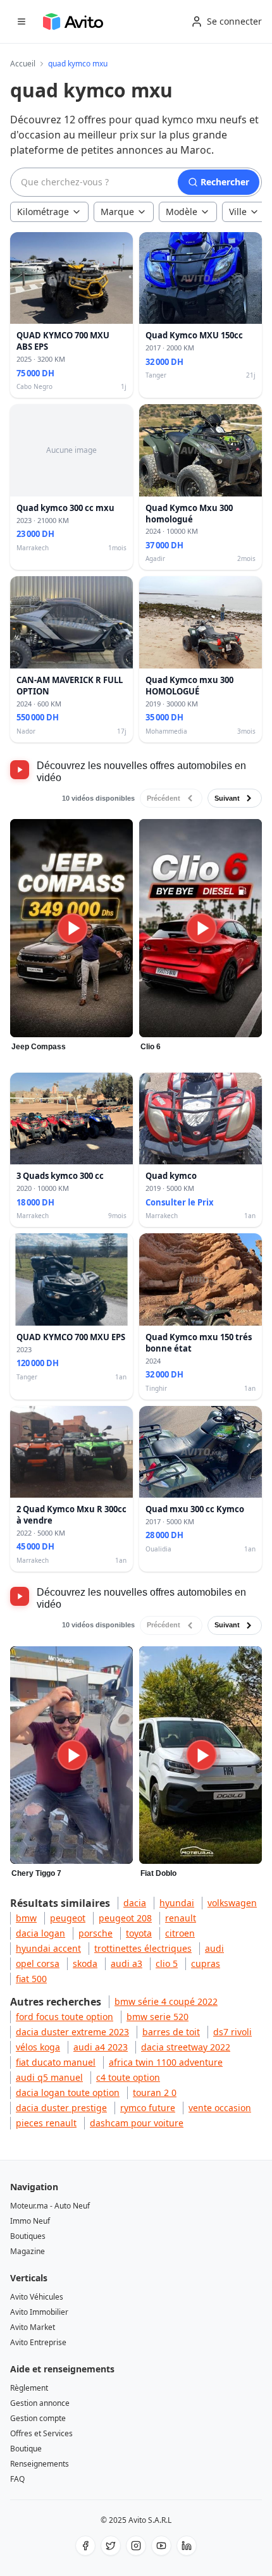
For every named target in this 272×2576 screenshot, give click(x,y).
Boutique (26, 2449)
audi (214, 1948)
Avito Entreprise (38, 2342)
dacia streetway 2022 (186, 2047)
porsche (96, 1933)
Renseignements (40, 2464)
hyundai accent (48, 1948)
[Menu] (22, 22)
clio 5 (167, 1963)
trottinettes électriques (143, 1948)
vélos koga (38, 2047)
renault (181, 1918)
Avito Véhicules (37, 2297)
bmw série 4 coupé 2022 (166, 2001)
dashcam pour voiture (137, 2123)
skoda (85, 1963)
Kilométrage (43, 212)
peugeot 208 (125, 1918)
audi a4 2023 (101, 2047)
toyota (139, 1933)
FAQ (17, 2479)
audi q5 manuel (49, 2077)
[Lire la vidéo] (72, 928)
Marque (117, 212)
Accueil (23, 64)
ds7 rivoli (232, 2032)
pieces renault (46, 2123)
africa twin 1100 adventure (166, 2062)
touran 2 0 (155, 2092)
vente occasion (220, 2108)
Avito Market (33, 2327)
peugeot (68, 1918)
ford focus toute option (65, 2017)
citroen (180, 1933)
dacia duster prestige (61, 2108)
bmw (26, 1918)
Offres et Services (41, 2433)
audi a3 (127, 1963)
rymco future (148, 2108)
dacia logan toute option (68, 2092)
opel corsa (38, 1963)
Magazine (28, 2251)
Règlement (29, 2388)
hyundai (177, 1903)
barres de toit (171, 2032)
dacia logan (40, 1933)
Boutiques (28, 2236)
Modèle (182, 212)
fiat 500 (31, 1979)
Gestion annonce (40, 2403)
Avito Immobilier (39, 2312)
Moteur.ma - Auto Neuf (50, 2206)
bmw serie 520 (158, 2017)
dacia (135, 1903)
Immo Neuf (30, 2221)
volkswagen (232, 1903)
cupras (206, 1963)
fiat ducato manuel (56, 2062)
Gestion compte (38, 2418)
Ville (238, 212)
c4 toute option (128, 2077)
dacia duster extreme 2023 (72, 2032)
